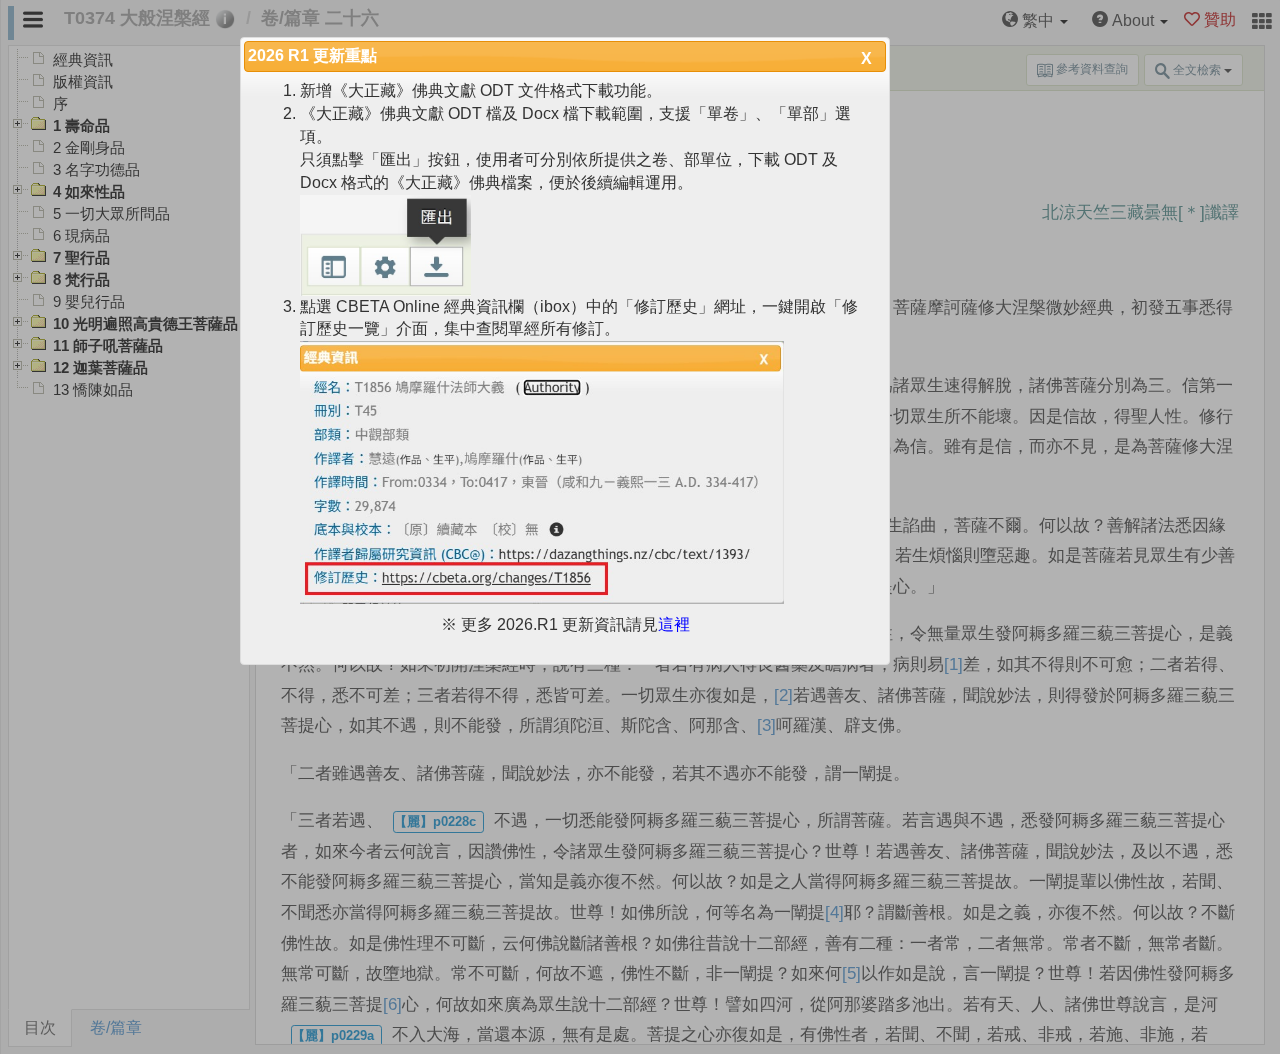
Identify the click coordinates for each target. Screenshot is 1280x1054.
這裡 (674, 624)
